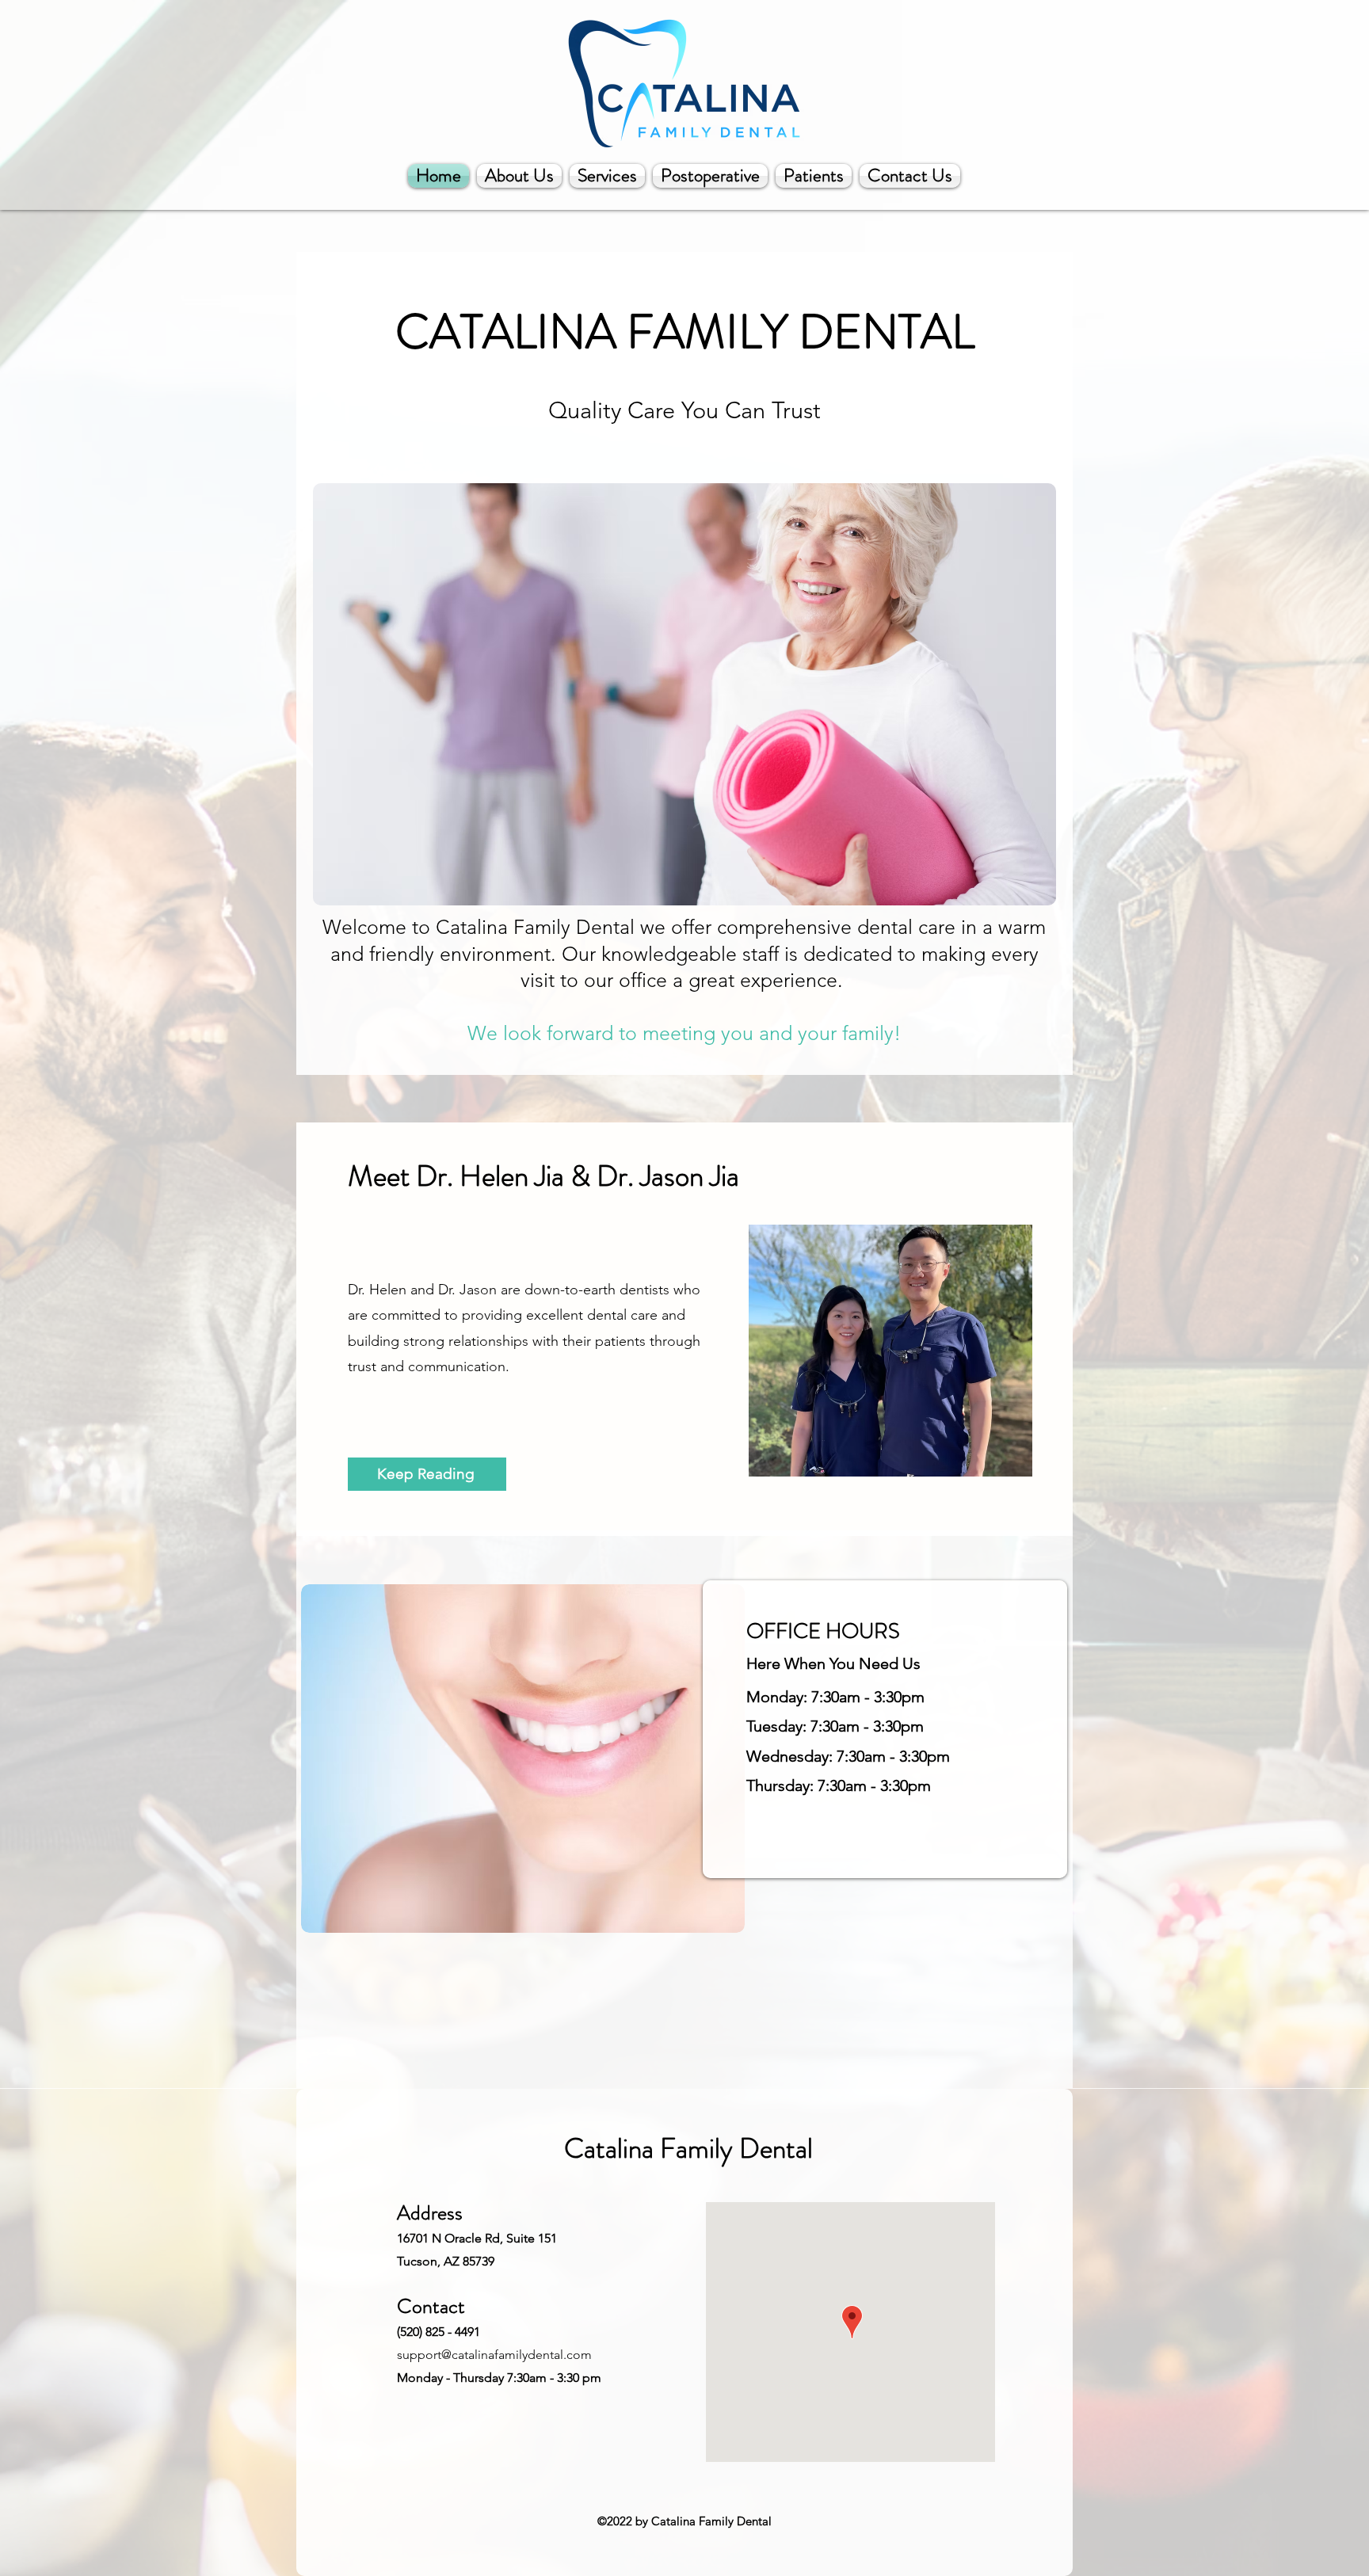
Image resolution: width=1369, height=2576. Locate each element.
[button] (684, 694)
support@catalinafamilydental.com (494, 2355)
